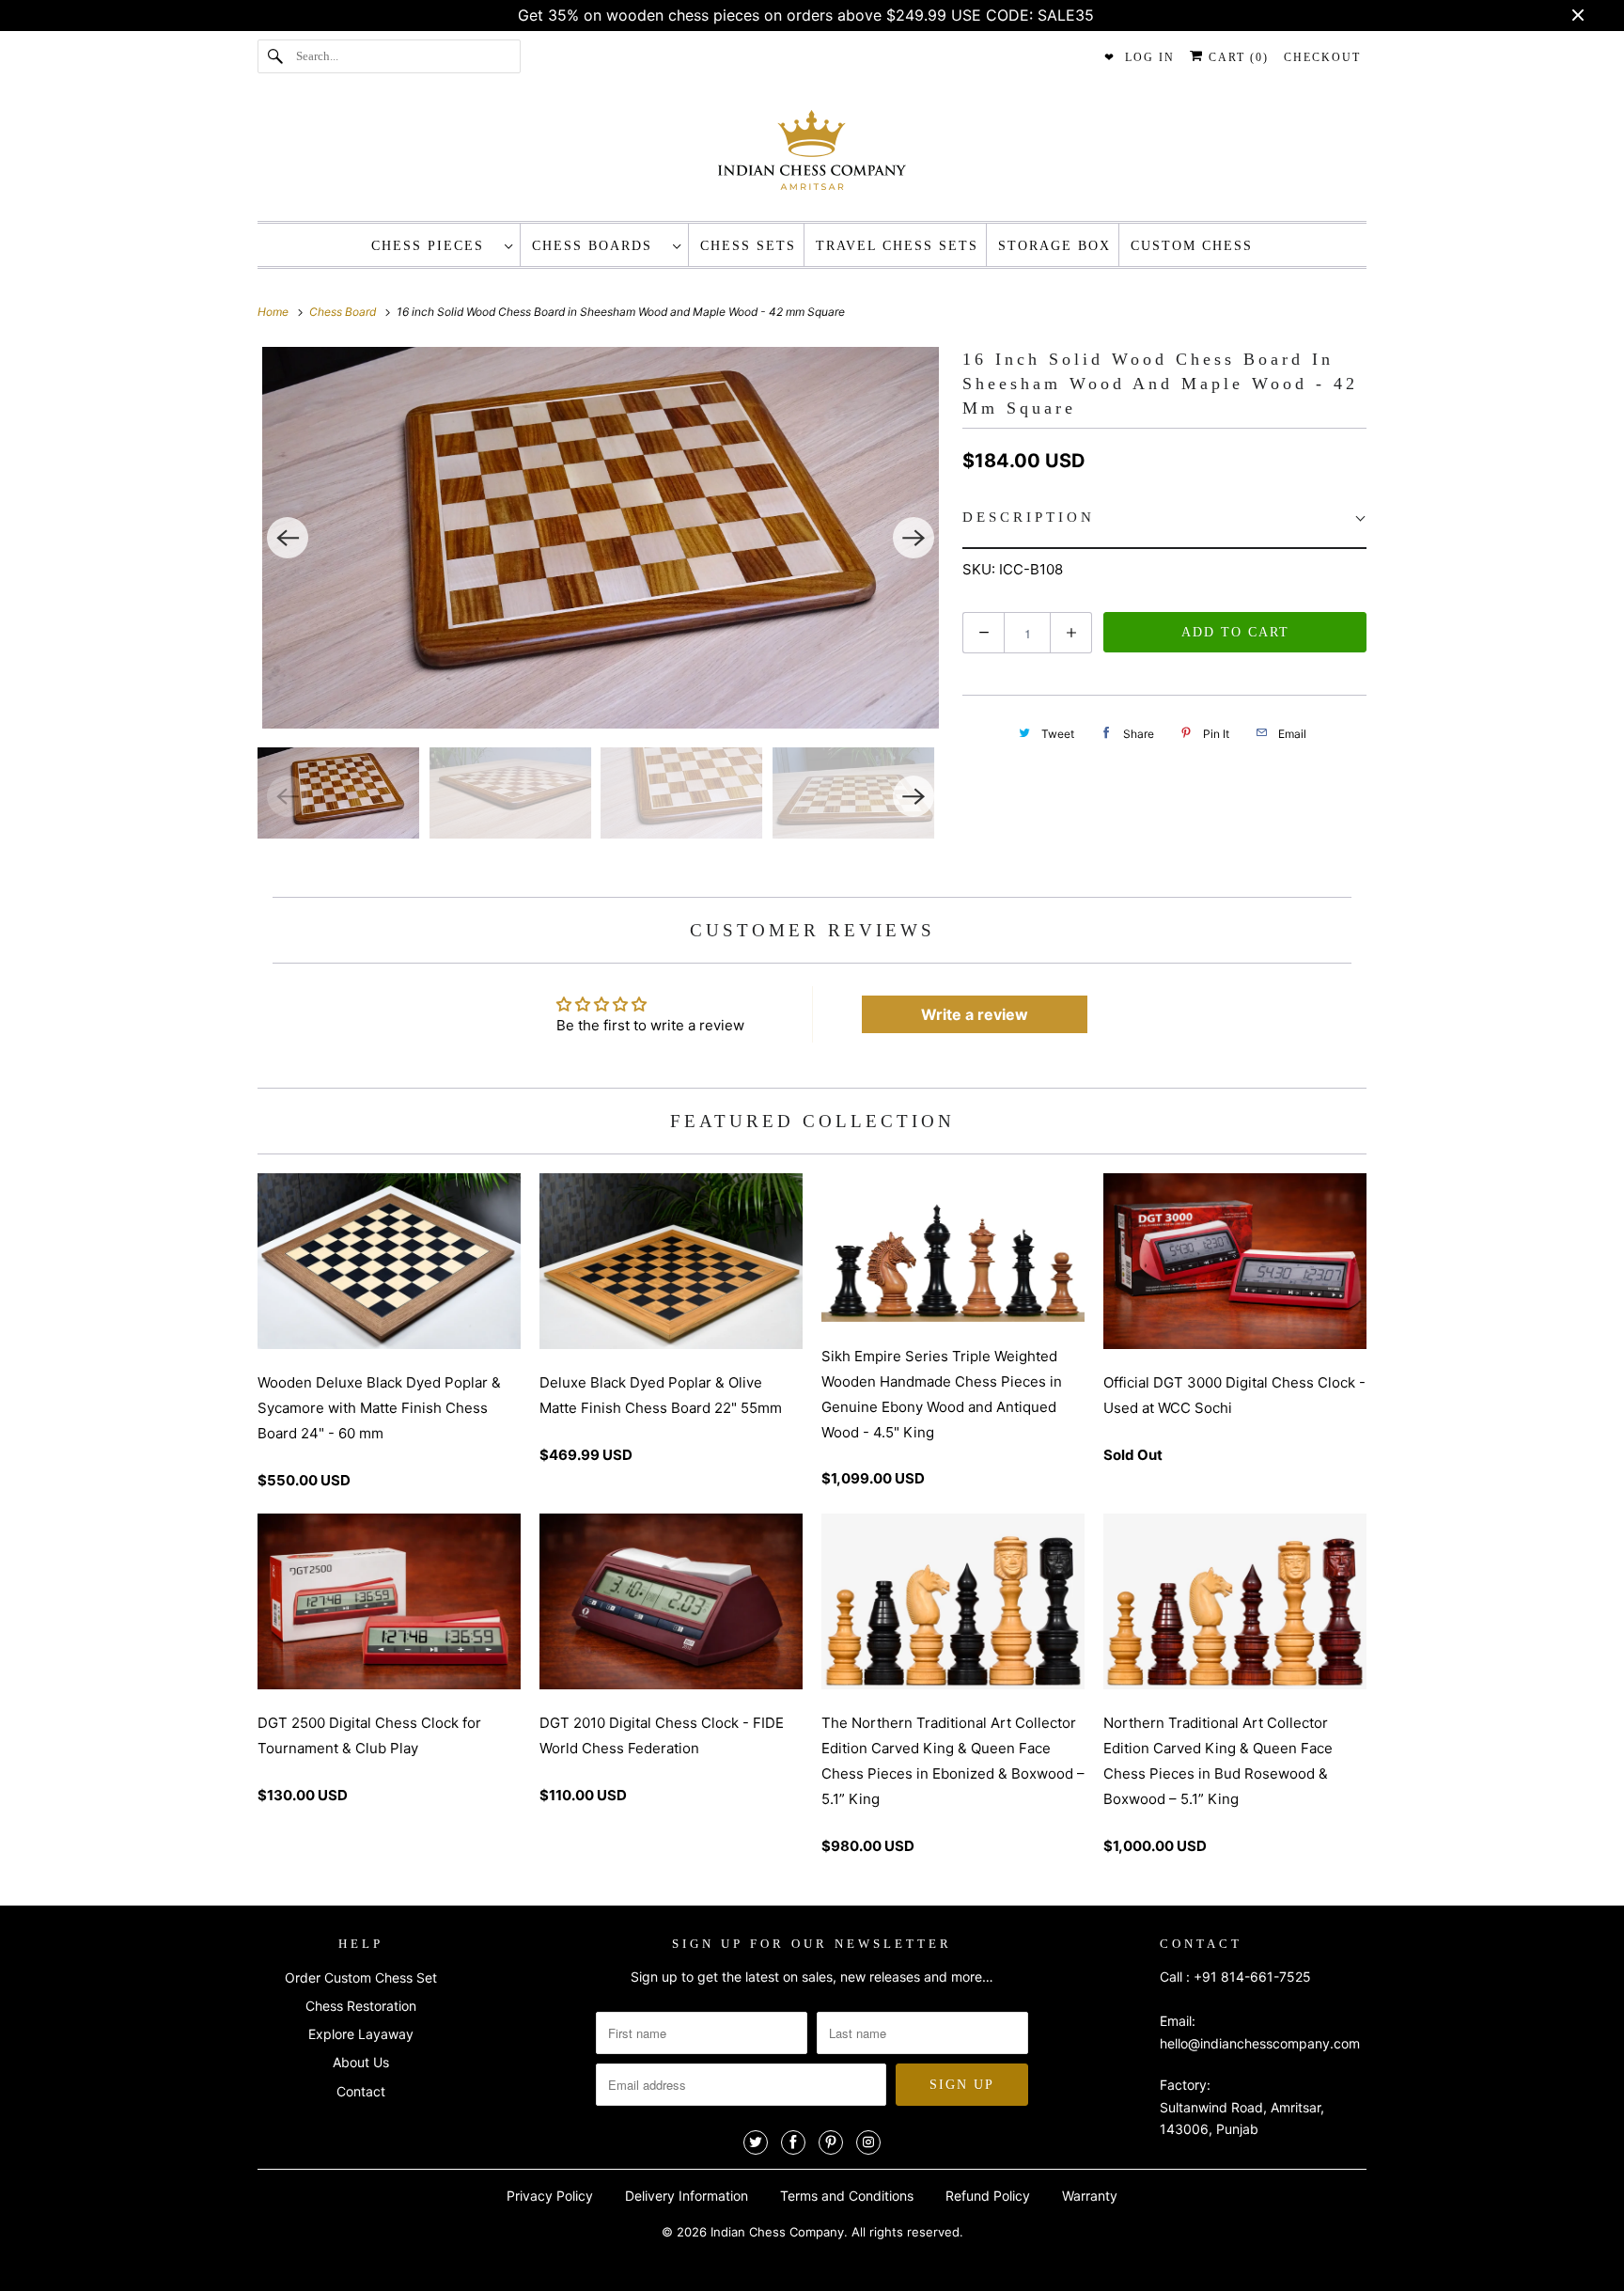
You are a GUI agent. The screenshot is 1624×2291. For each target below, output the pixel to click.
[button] (1164, 518)
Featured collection (812, 1121)
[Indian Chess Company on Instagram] (868, 2142)
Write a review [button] (975, 1014)
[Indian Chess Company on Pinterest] (831, 2142)
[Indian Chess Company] (812, 156)
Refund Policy (988, 2196)
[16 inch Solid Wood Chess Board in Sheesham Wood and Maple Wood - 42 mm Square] (601, 538)
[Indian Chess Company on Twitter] (756, 2142)
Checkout (1322, 57)
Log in (1150, 57)
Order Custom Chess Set (361, 1977)
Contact (361, 2091)
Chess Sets (748, 246)
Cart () (1236, 57)
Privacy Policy (550, 2196)
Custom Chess (1192, 246)
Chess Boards (598, 246)
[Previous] (288, 538)
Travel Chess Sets (897, 246)
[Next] (913, 538)
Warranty (1090, 2196)
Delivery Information (687, 2196)
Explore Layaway (361, 2034)
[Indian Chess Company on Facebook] (793, 2142)
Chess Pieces (433, 246)
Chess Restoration (361, 2006)
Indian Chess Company (777, 2232)
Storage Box (1054, 246)
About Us (361, 2062)
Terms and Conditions (847, 2196)
